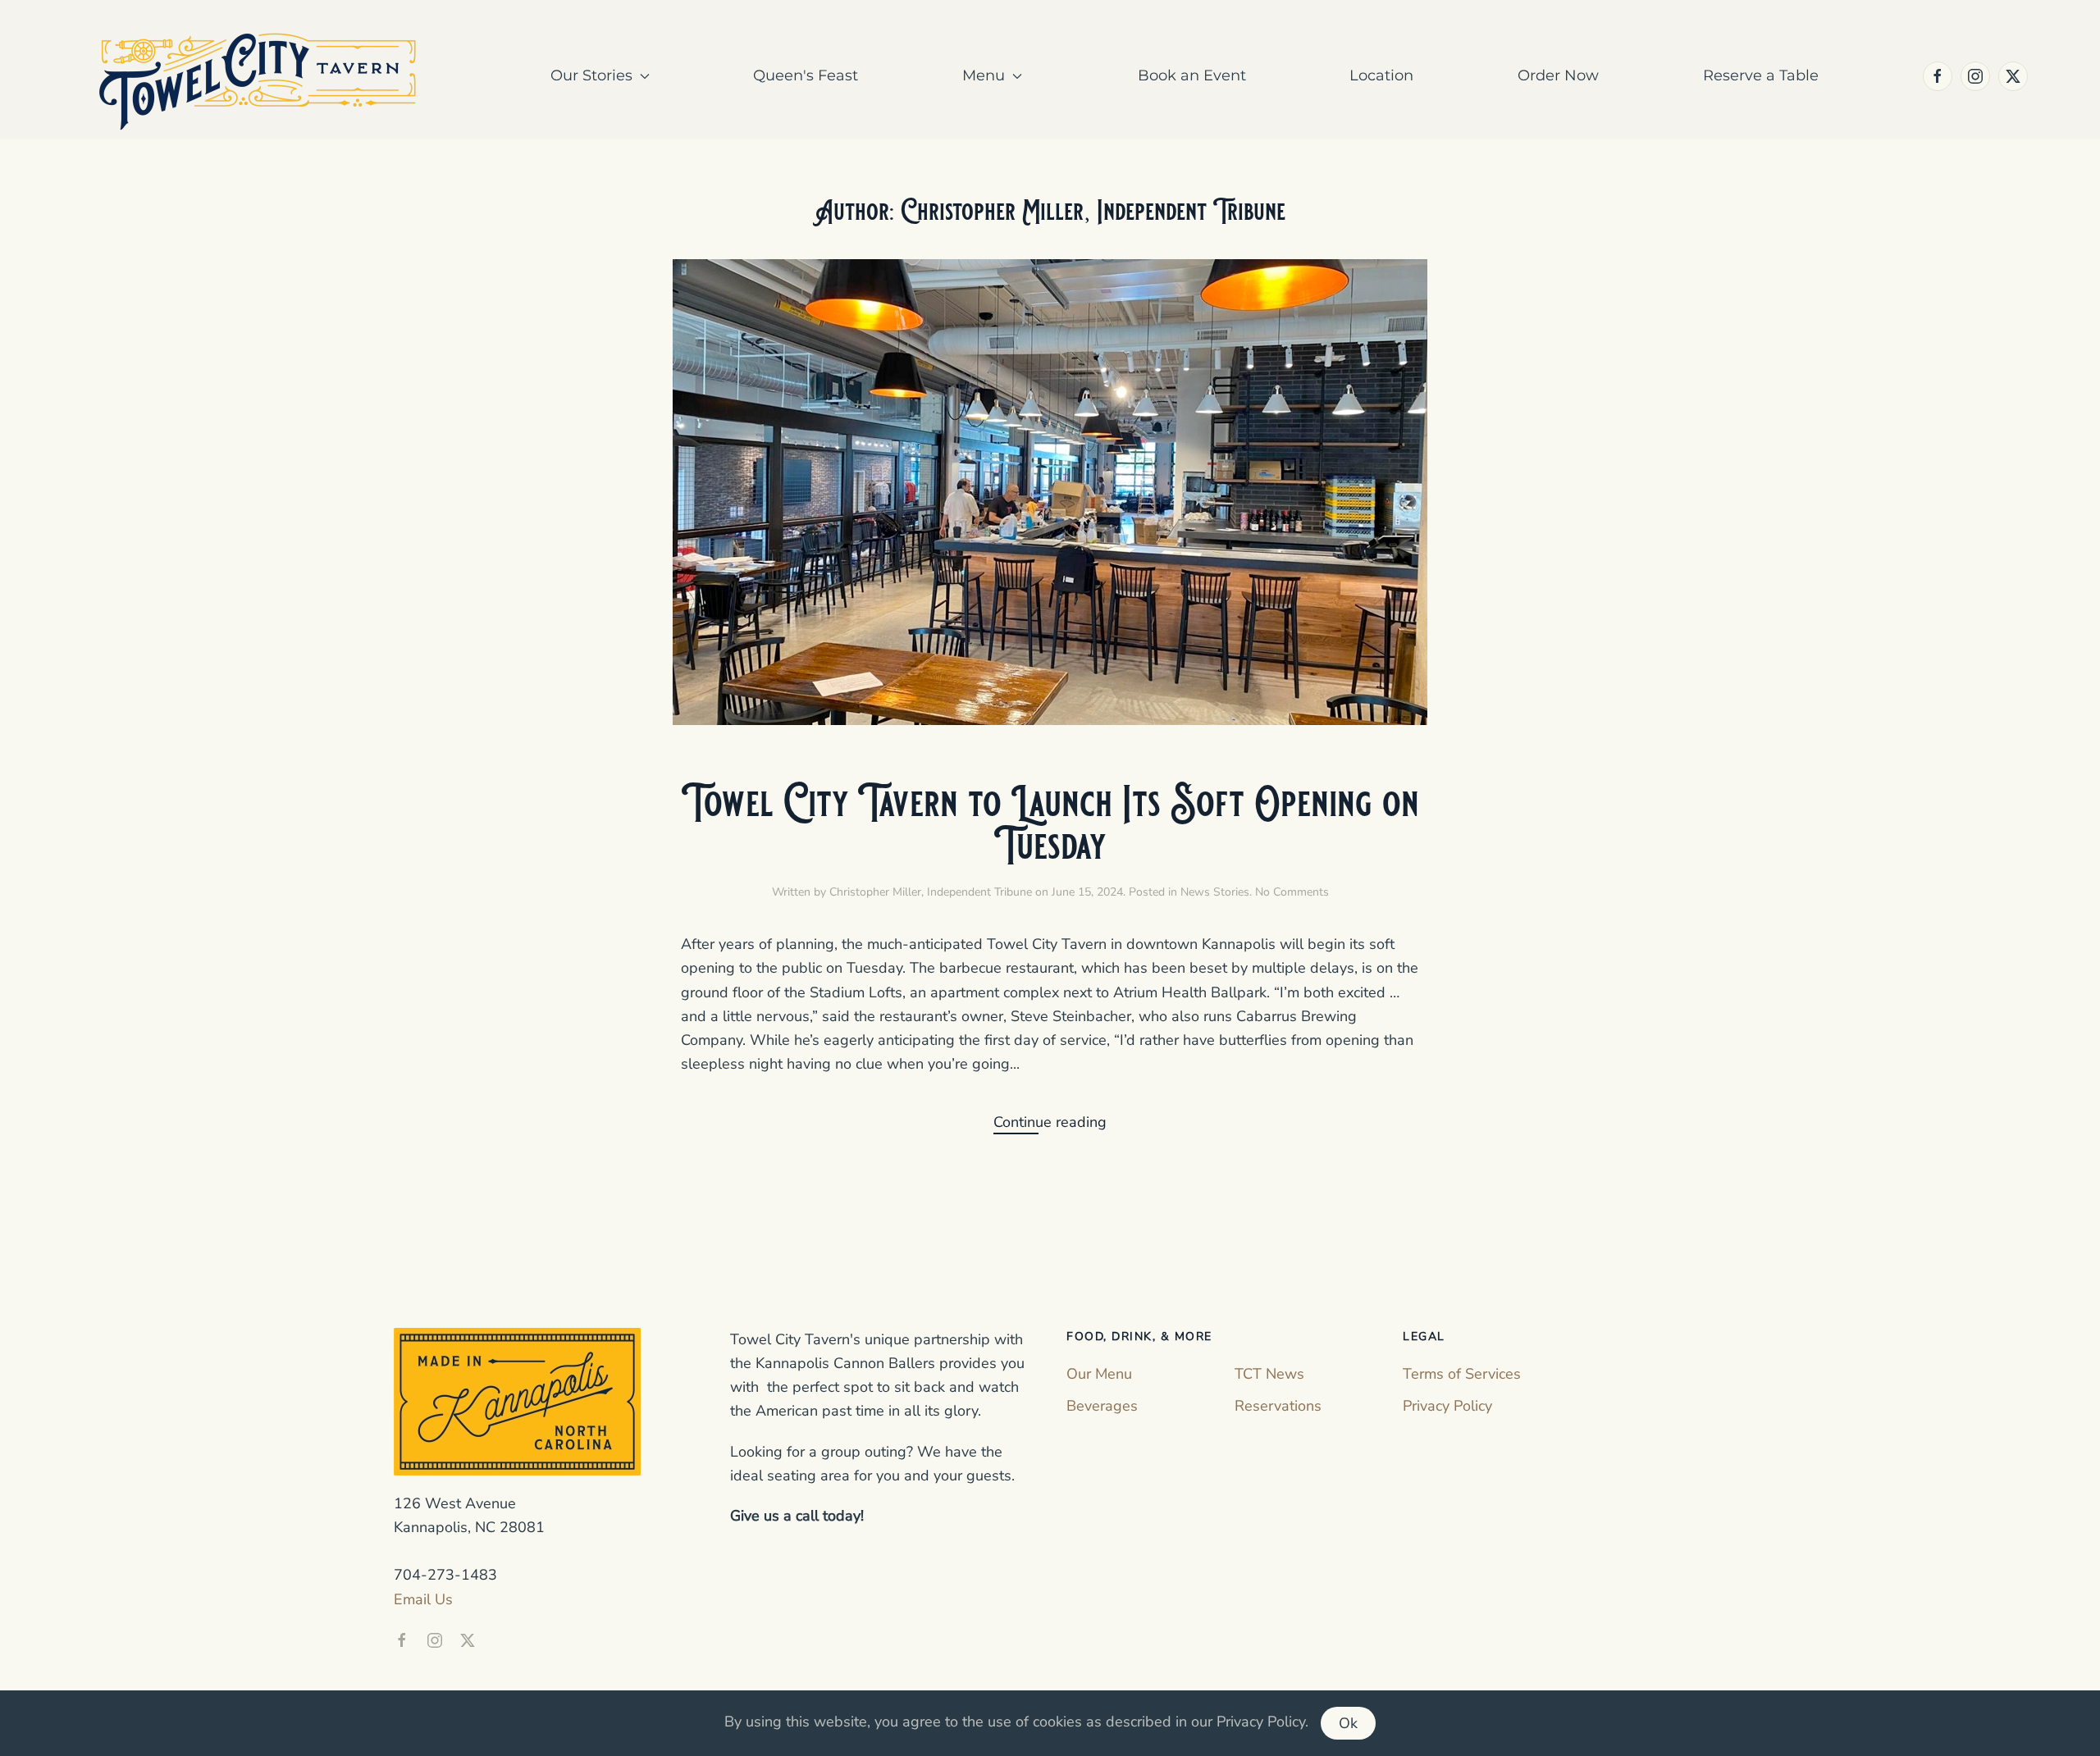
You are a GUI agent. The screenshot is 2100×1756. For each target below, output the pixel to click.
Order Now (1558, 75)
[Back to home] (260, 76)
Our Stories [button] (591, 75)
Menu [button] (984, 75)
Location (1381, 75)
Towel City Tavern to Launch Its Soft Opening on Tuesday (1050, 824)
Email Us (423, 1599)
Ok (1348, 1723)
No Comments (1292, 892)
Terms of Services (1462, 1374)
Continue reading (1050, 1122)
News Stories (1215, 892)
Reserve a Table (1761, 75)
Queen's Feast (806, 75)
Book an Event (1192, 75)
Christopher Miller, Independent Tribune (931, 892)
